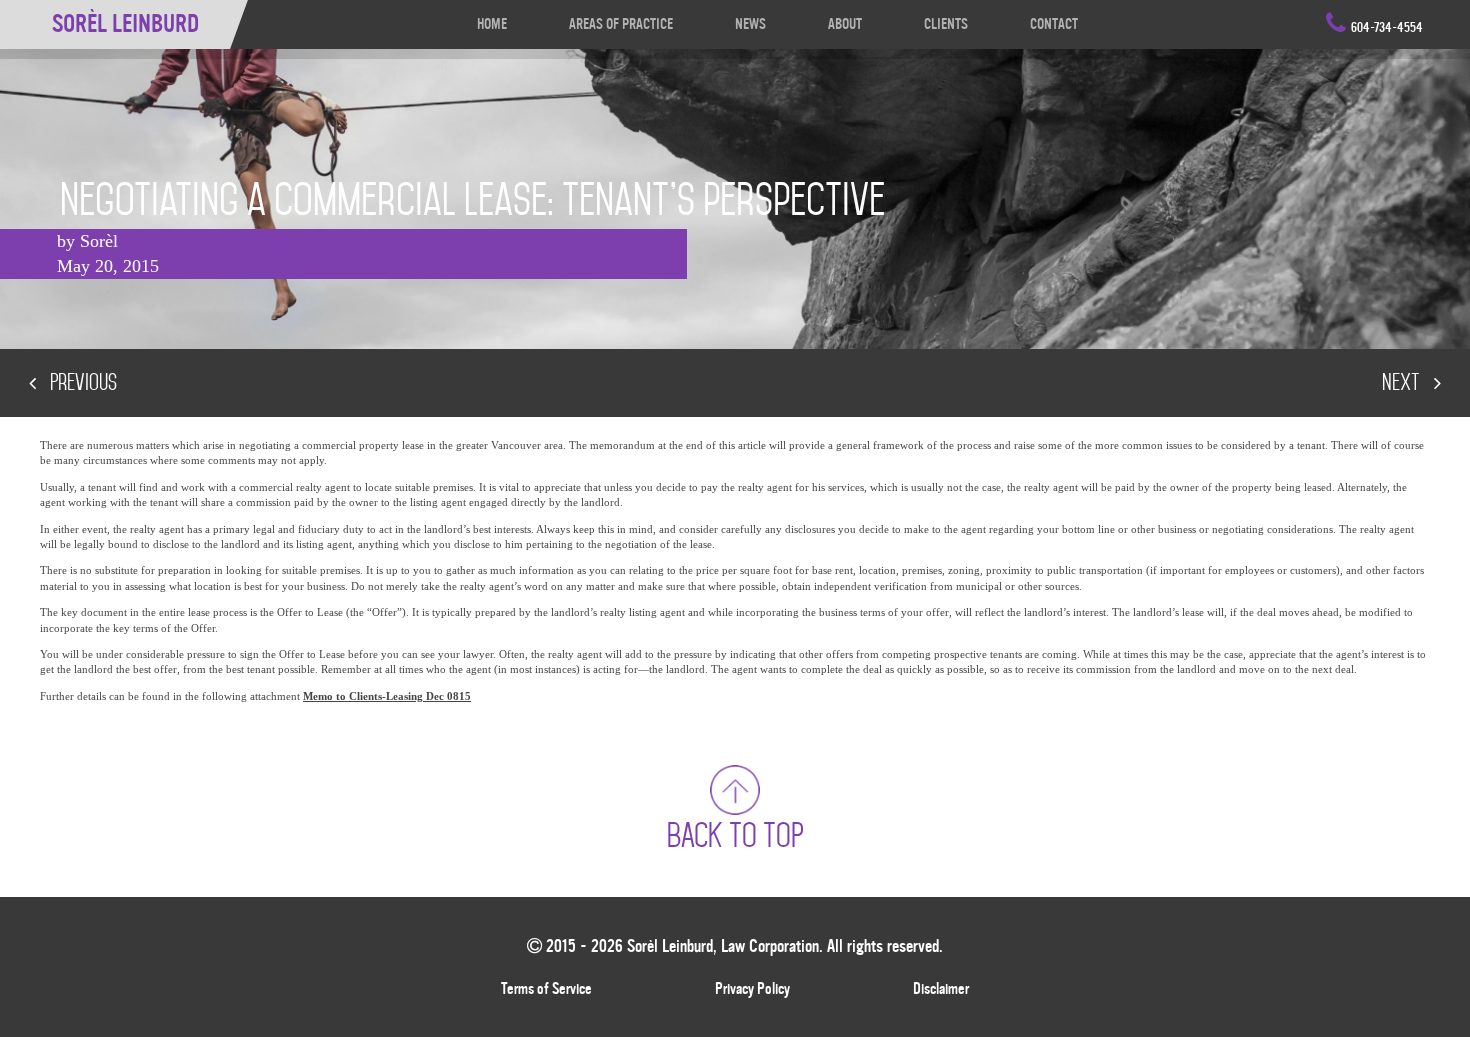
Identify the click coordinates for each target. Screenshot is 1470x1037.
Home (492, 24)
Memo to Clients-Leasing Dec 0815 (387, 696)
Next (1403, 382)
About (845, 24)
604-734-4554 (1387, 28)
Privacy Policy (752, 989)
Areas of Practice (621, 24)
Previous (81, 382)
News (750, 24)
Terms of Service (546, 989)
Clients (946, 24)
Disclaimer (941, 989)
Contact (1054, 24)
